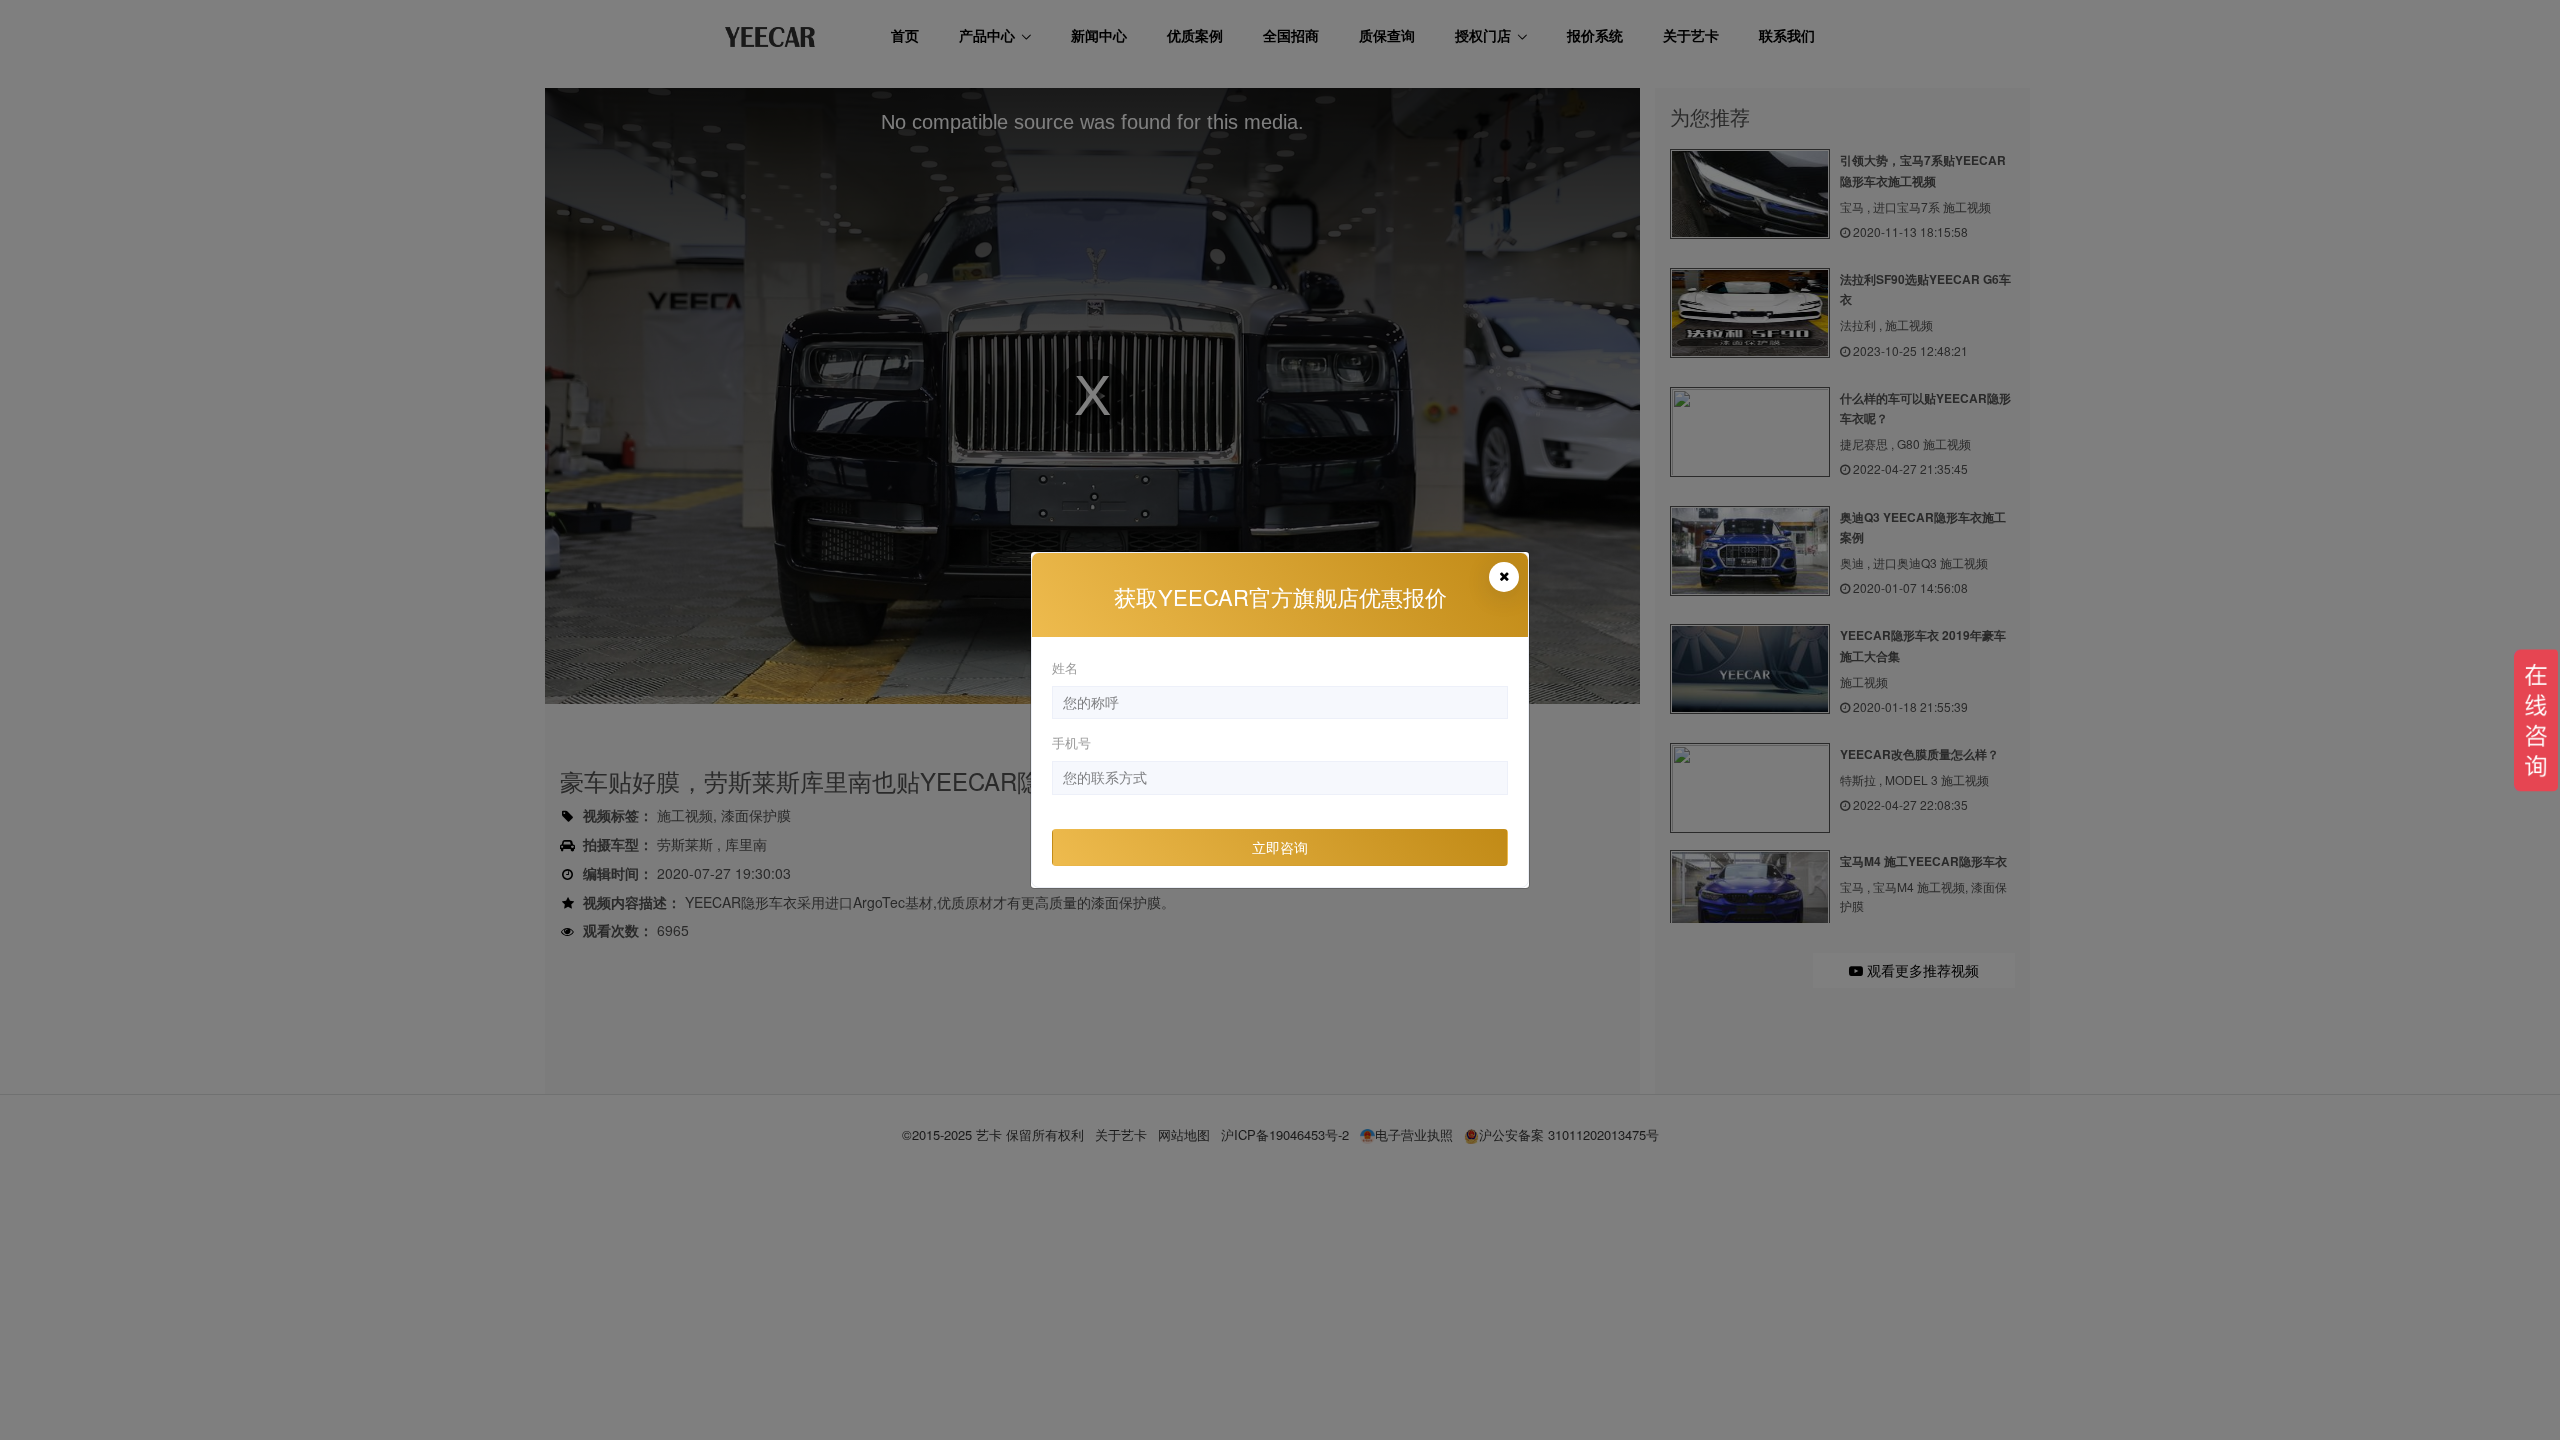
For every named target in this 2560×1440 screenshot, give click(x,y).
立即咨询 (1280, 847)
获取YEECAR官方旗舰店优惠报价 (1280, 596)
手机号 (1071, 742)
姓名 (1065, 667)
